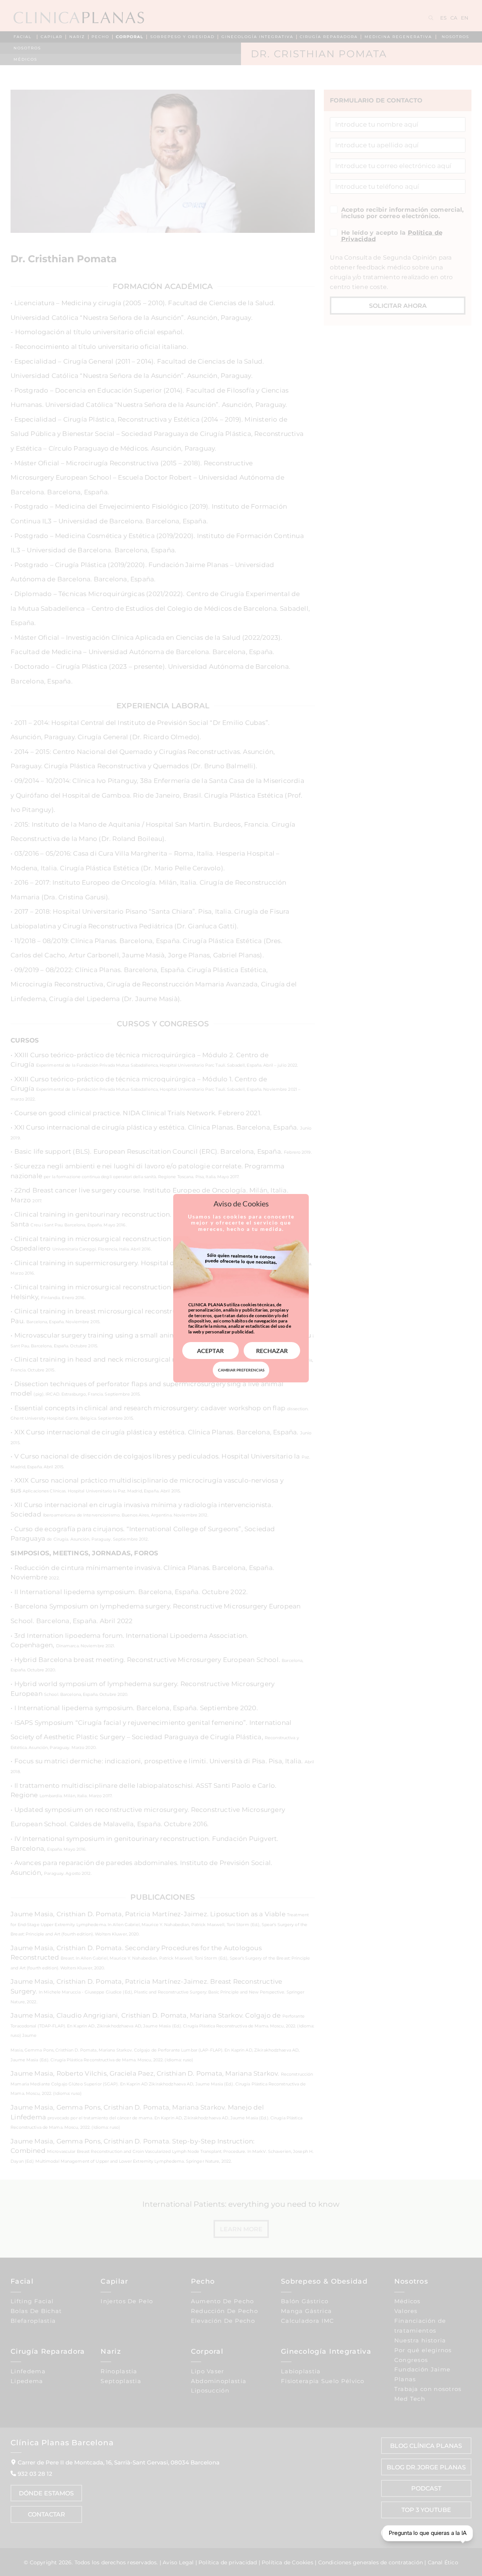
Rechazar (272, 1351)
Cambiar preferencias (241, 1370)
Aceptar (210, 1351)
